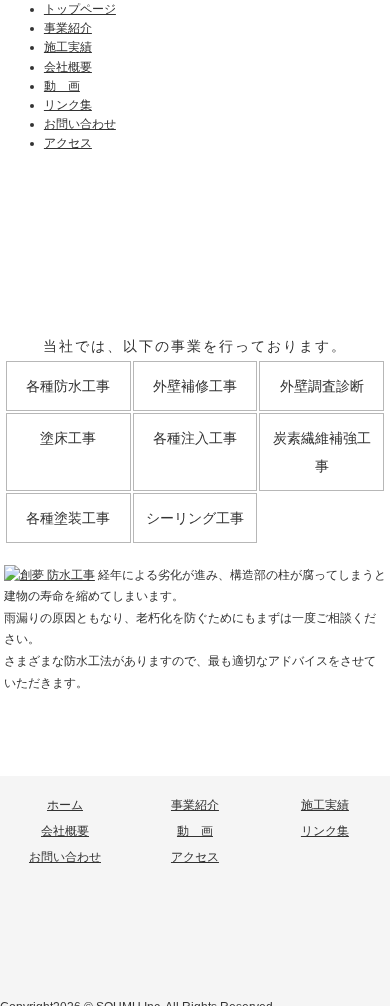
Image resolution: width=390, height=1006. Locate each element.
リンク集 (68, 105)
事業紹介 (68, 28)
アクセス (68, 143)
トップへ (195, 761)
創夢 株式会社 (195, 946)
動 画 (62, 86)
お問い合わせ (80, 124)
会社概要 (68, 67)
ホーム (65, 805)
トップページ (80, 9)
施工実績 (68, 47)
